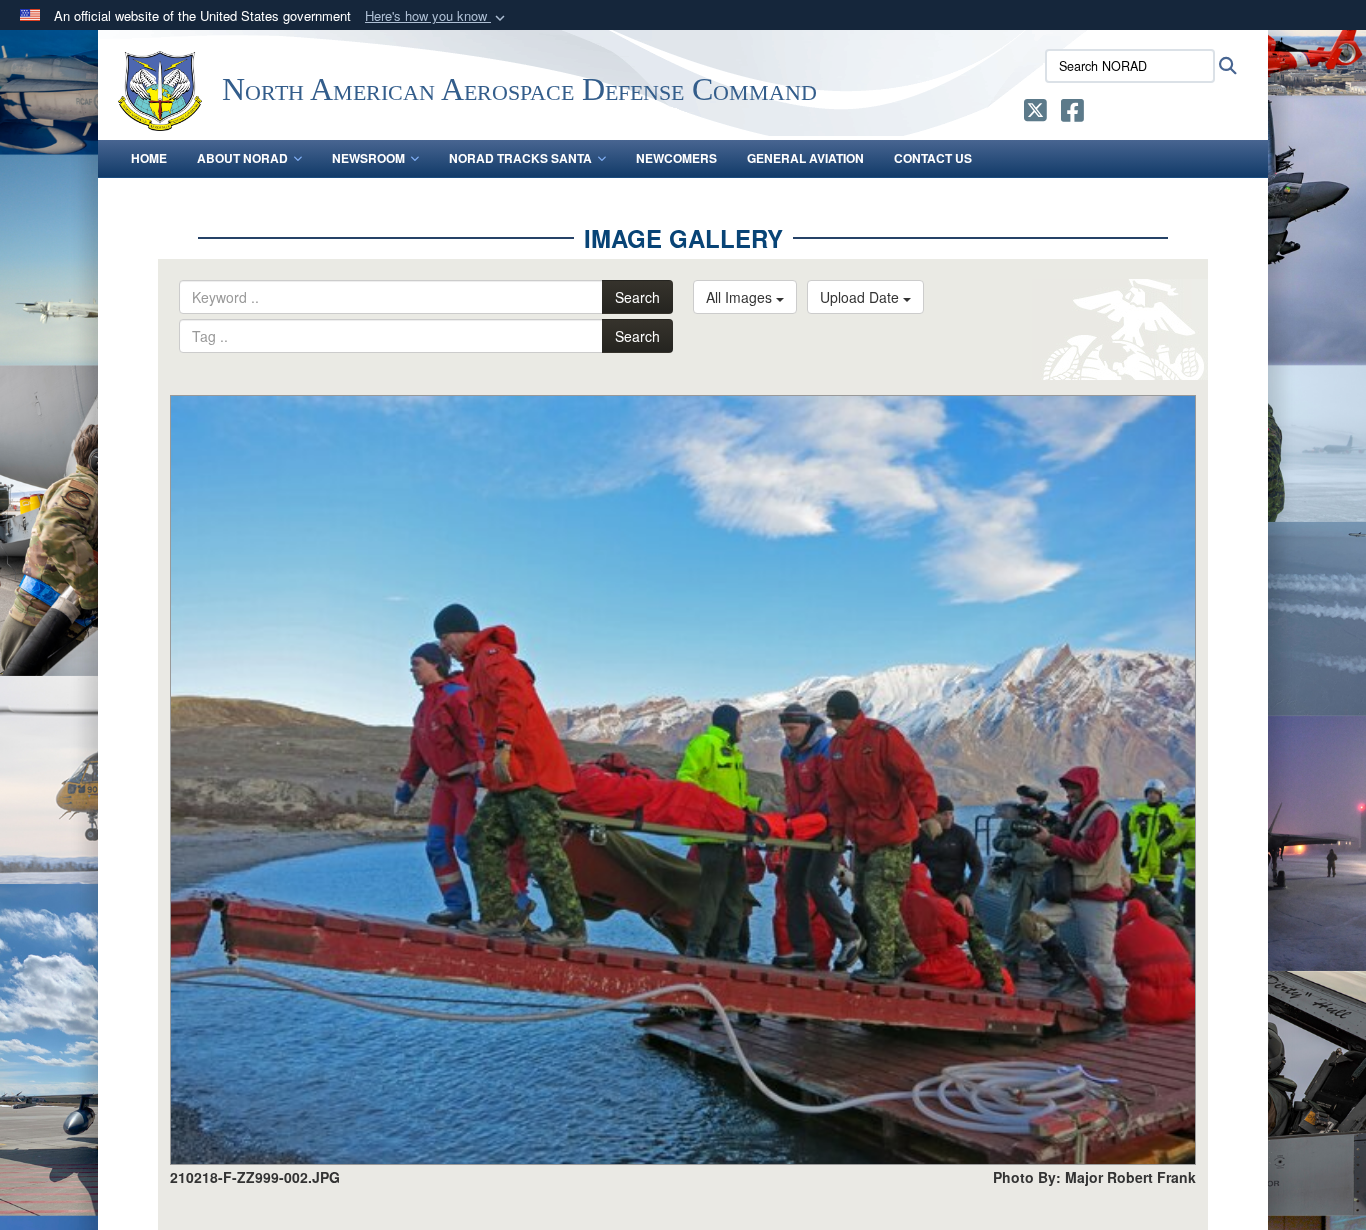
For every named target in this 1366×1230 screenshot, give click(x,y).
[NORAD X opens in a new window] (1035, 114)
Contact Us (933, 158)
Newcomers (676, 158)
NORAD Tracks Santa (520, 158)
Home (149, 158)
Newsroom (368, 158)
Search (637, 297)
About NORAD (242, 158)
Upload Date (861, 297)
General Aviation (805, 158)
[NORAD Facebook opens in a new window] (1072, 114)
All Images (741, 297)
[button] (437, 16)
